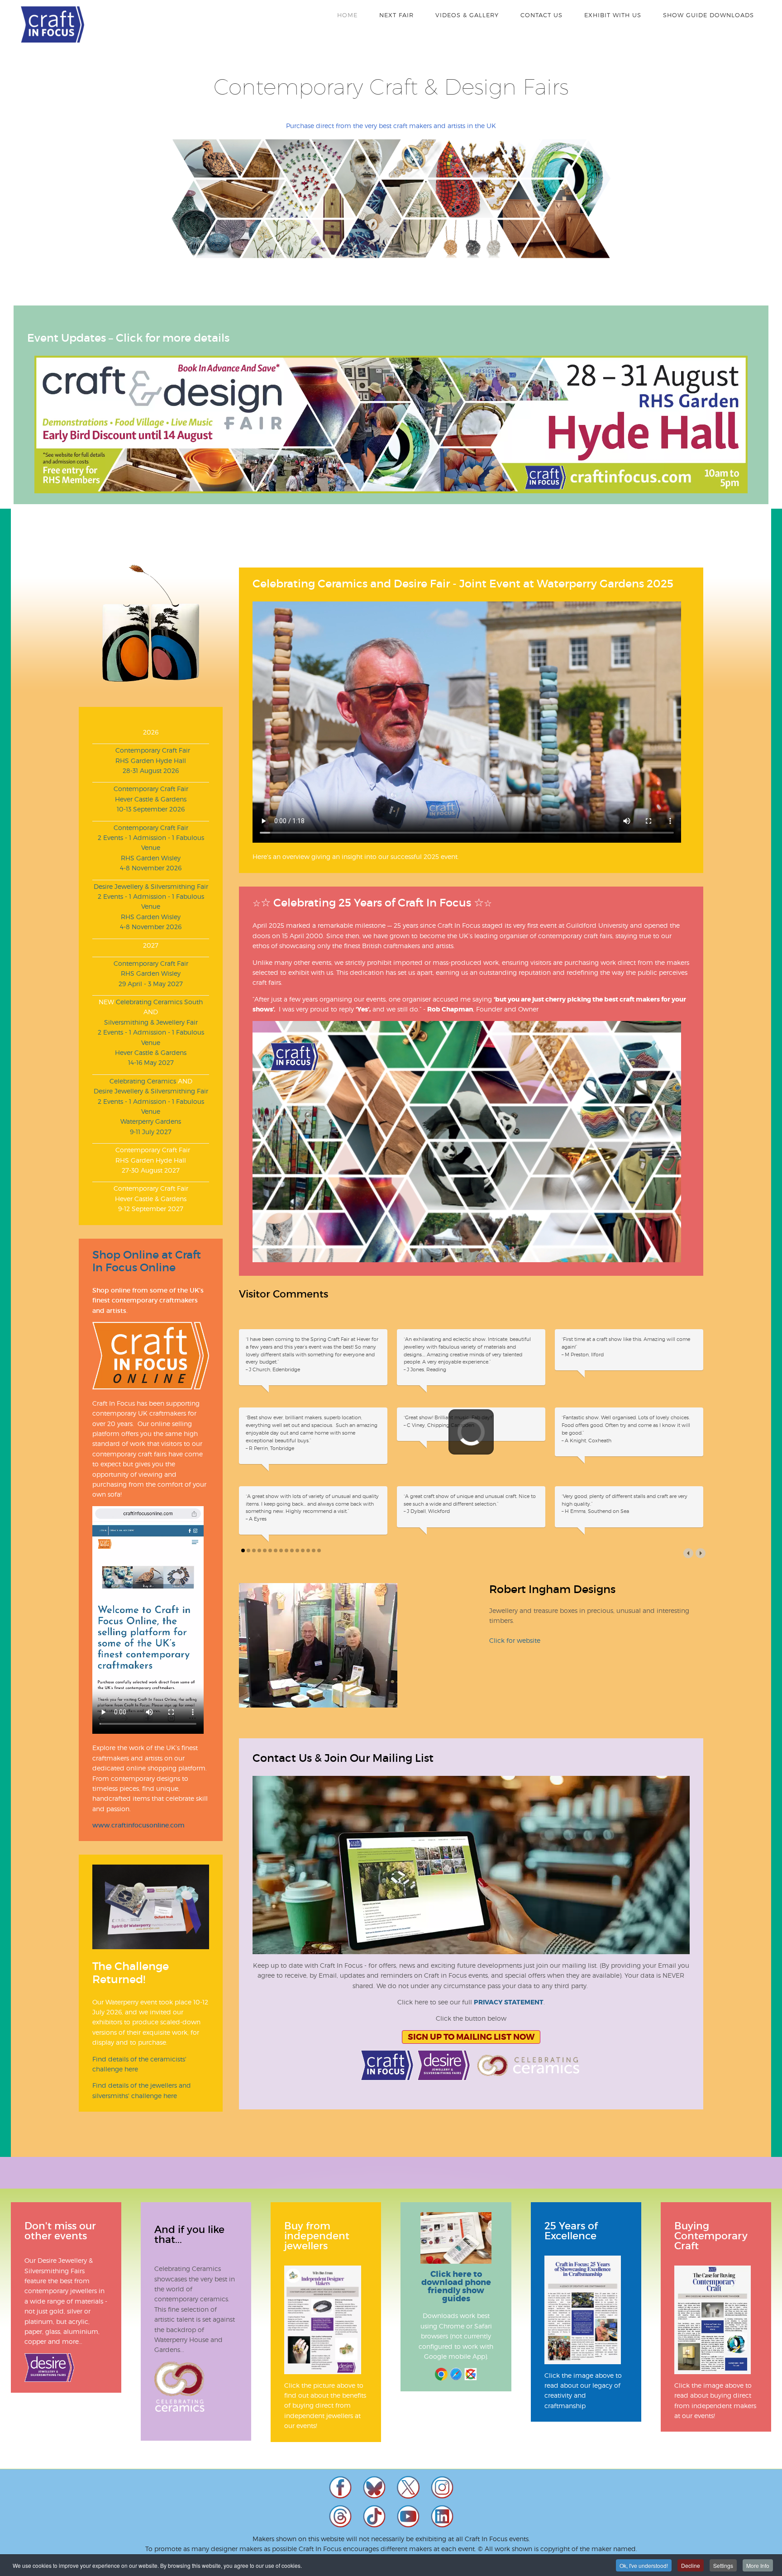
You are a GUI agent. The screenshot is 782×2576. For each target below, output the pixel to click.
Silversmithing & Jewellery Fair (151, 1022)
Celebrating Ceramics (143, 1081)
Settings (723, 2565)
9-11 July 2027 (151, 1132)
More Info (758, 2565)
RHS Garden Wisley (151, 858)
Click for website (515, 1625)
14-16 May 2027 (151, 1062)
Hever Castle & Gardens (151, 799)
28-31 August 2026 (151, 770)
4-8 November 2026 (151, 868)
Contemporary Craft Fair (151, 750)
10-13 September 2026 (151, 809)
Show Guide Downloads (708, 15)
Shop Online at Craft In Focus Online (147, 1261)
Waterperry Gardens (151, 1121)
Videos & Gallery (467, 15)
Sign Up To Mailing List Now (471, 2022)
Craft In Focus (52, 24)
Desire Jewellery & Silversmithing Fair (151, 886)
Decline (691, 2565)
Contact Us (541, 15)
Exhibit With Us (613, 15)
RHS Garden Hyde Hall (151, 761)
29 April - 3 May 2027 (151, 984)
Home (347, 15)
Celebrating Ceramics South (159, 1002)
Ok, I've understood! (644, 2565)
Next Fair (396, 15)
